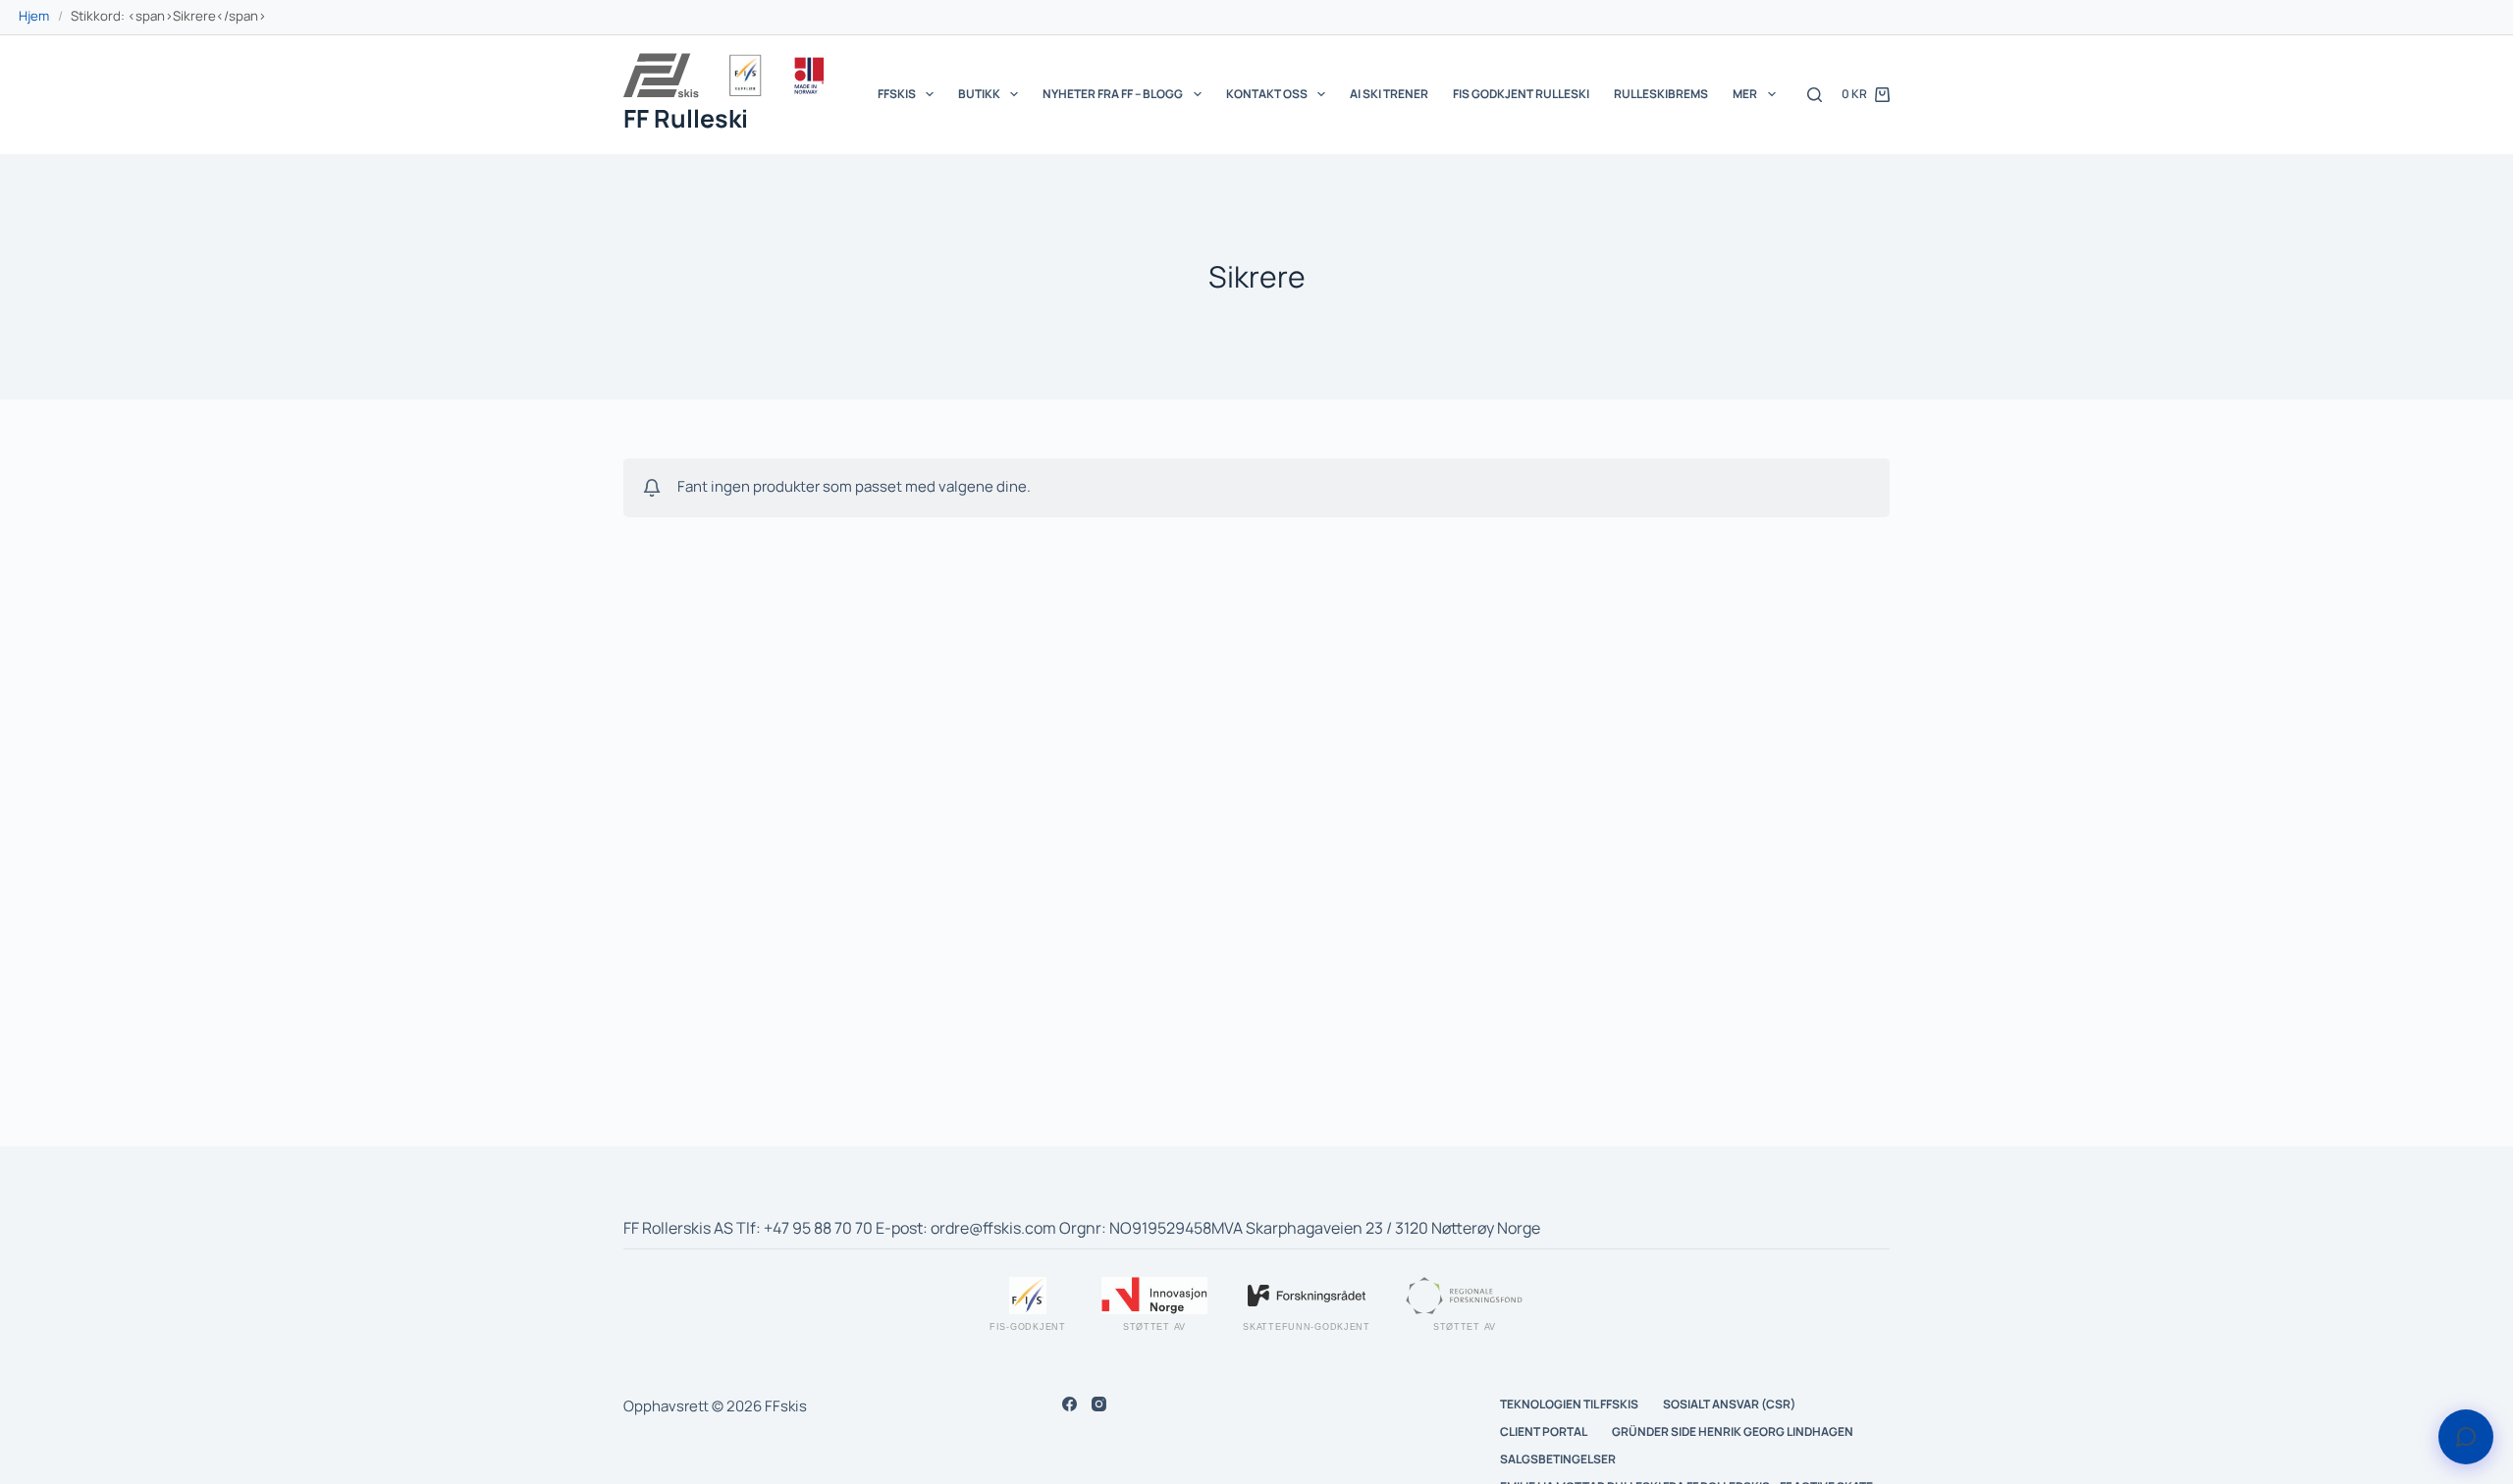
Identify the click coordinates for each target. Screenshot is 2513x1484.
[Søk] (1815, 95)
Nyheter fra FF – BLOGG (1113, 94)
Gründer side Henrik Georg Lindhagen (1733, 1432)
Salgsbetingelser (1558, 1459)
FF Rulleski (686, 118)
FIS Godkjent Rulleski (1521, 94)
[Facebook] (1069, 1404)
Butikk (979, 94)
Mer (1745, 94)
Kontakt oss (1267, 94)
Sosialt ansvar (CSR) (1729, 1404)
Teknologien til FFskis (1569, 1404)
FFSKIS (897, 94)
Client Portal (1544, 1432)
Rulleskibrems (1661, 94)
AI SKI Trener (1389, 94)
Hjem (34, 16)
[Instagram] (1099, 1404)
